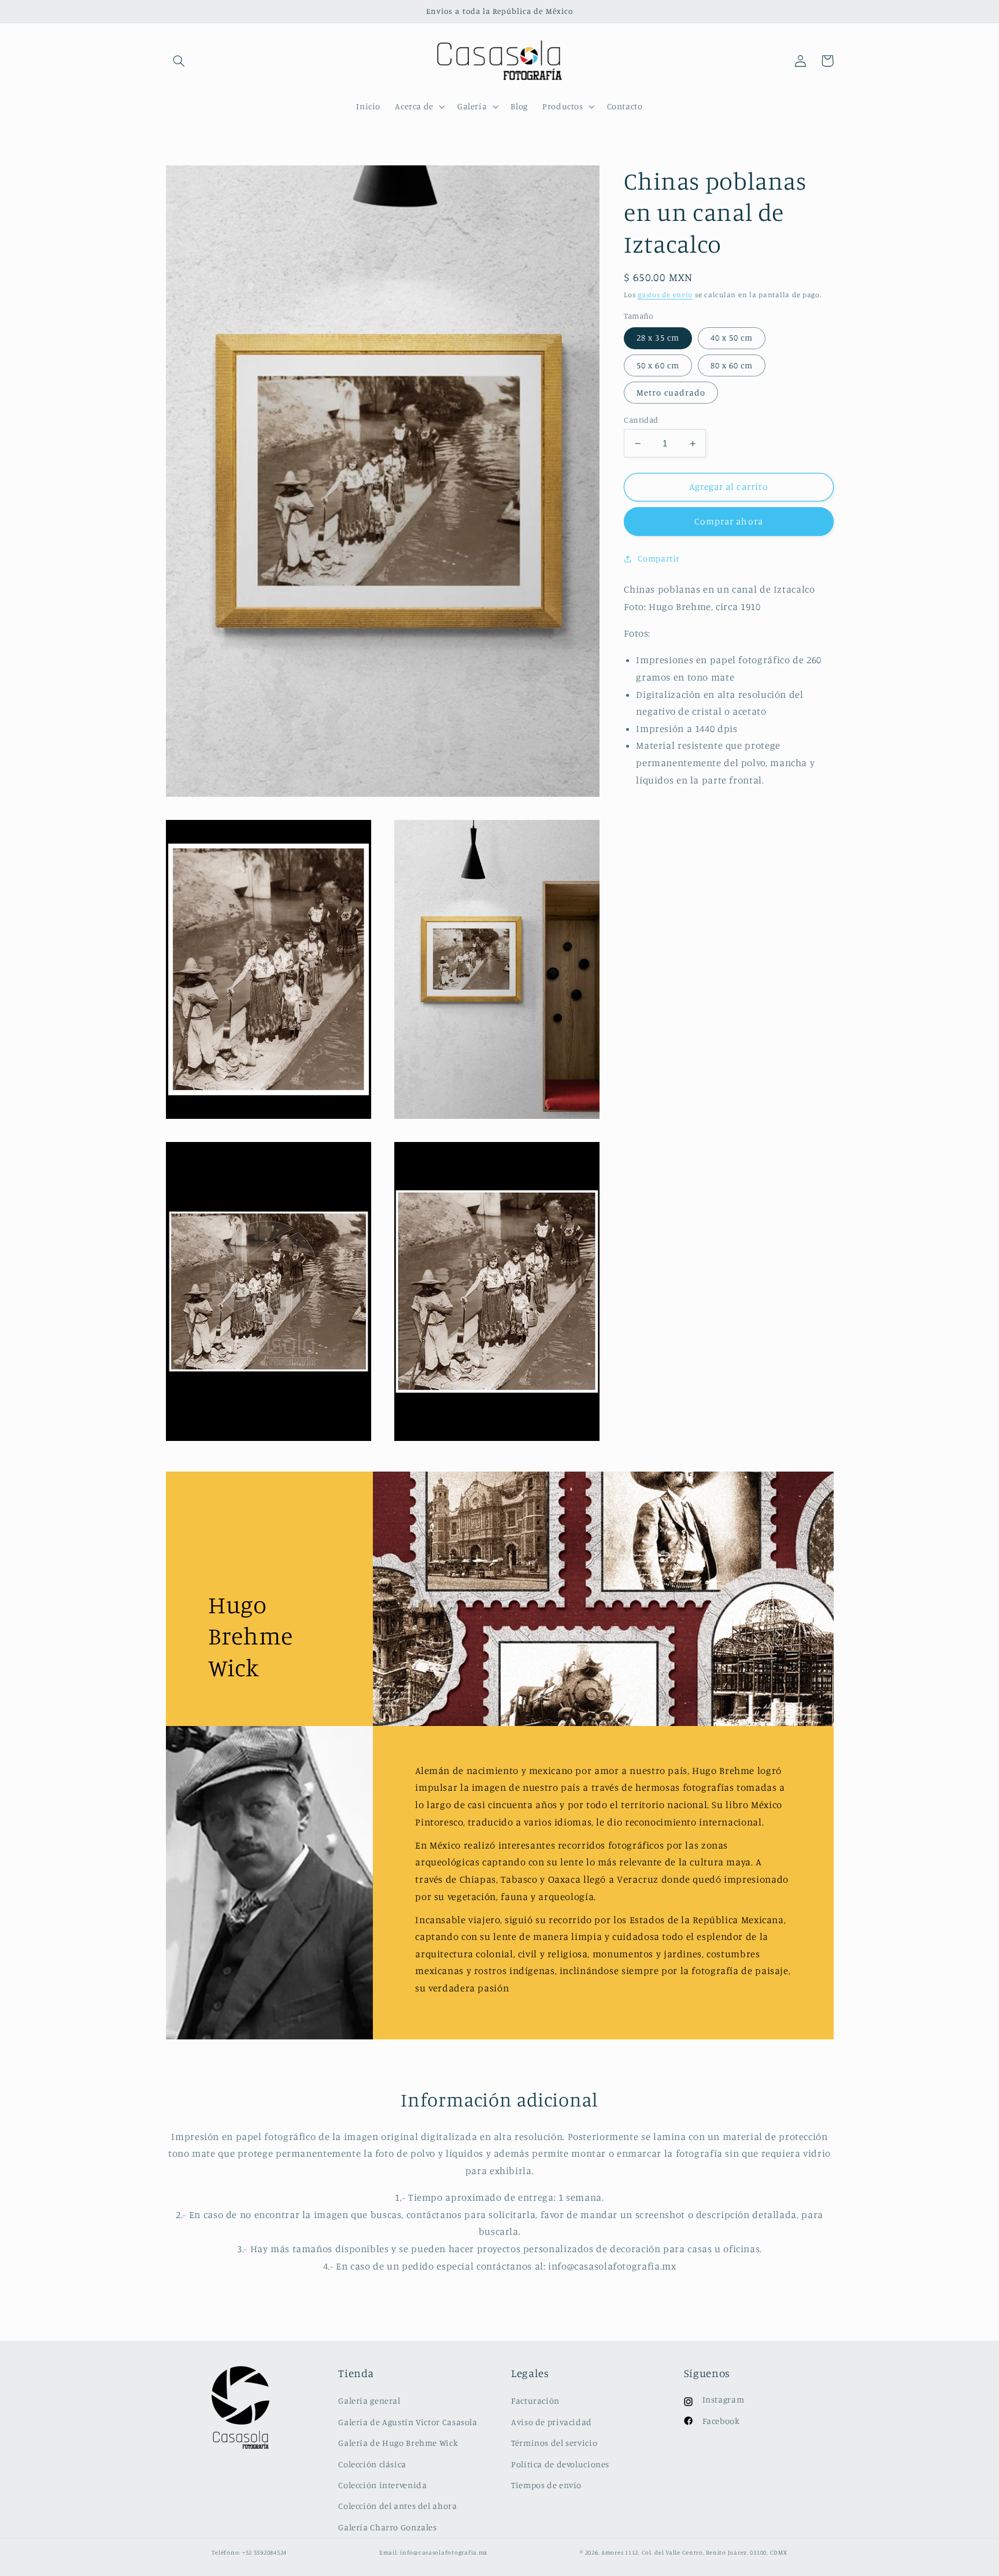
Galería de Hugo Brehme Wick (398, 2443)
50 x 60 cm (658, 365)
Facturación (535, 2401)
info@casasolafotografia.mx (444, 2552)
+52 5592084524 (264, 2552)
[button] (179, 61)
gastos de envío (665, 295)
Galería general (369, 2401)
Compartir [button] (659, 559)
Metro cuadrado (671, 392)
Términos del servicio (554, 2443)
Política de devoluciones (560, 2464)
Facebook (721, 2421)
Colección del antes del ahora (397, 2506)
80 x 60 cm (732, 365)
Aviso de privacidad (552, 2422)
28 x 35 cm (658, 338)
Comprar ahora (729, 522)
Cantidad (641, 420)
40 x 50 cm (732, 338)
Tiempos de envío (546, 2485)
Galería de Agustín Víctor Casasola (408, 2422)
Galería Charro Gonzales (388, 2527)
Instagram (724, 2399)
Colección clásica (372, 2464)
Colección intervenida (382, 2485)
